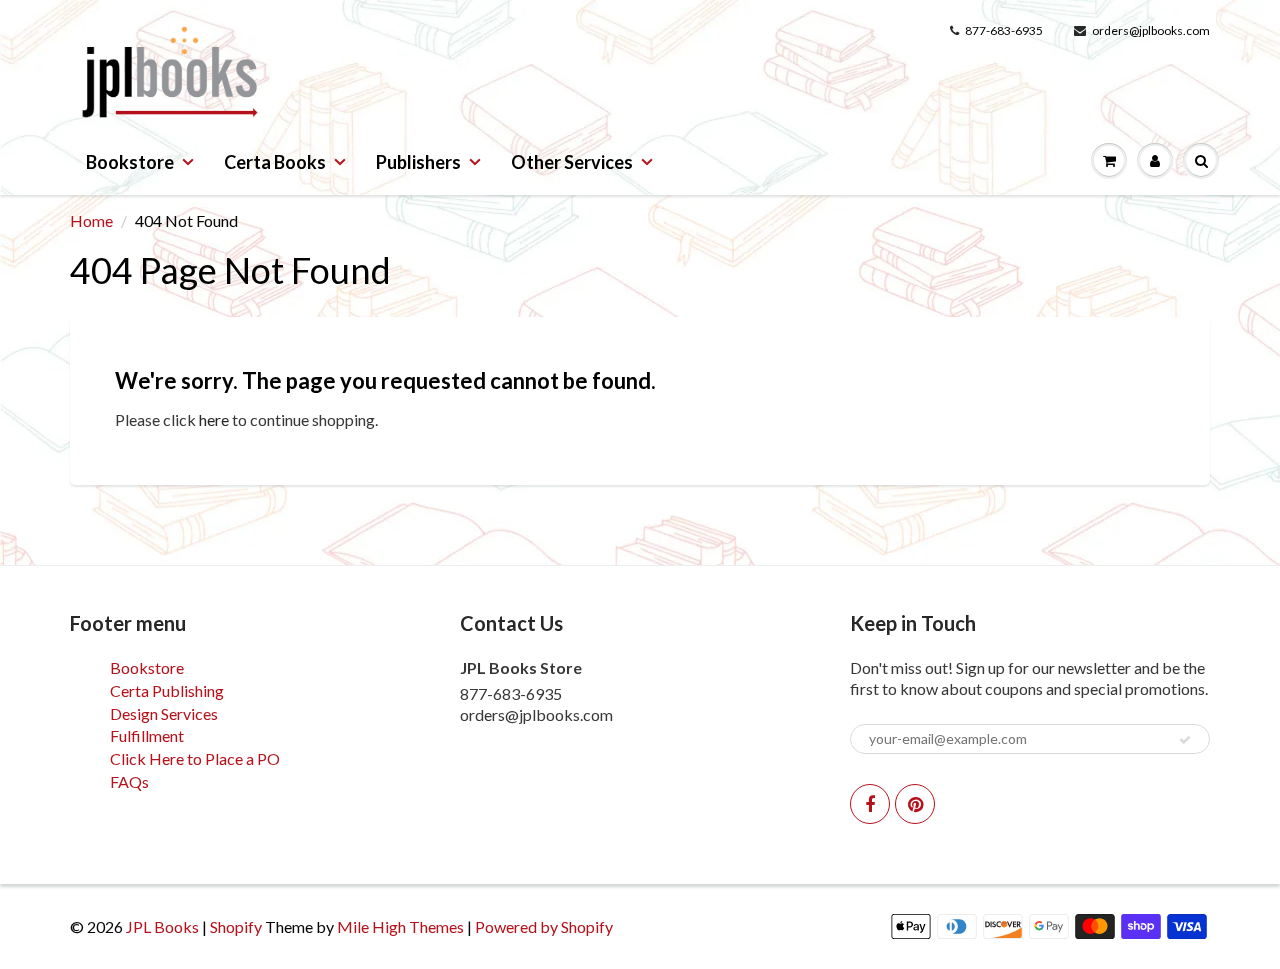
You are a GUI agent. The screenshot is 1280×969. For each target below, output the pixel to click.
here (214, 419)
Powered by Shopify (544, 926)
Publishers (418, 162)
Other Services (572, 162)
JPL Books (162, 926)
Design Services (164, 713)
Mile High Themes (400, 926)
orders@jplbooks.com (1151, 30)
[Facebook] (870, 804)
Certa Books (275, 162)
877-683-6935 (1004, 30)
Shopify (236, 926)
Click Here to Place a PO (195, 758)
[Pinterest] (915, 804)
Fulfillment (147, 735)
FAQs (129, 781)
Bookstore (130, 162)
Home (91, 220)
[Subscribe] (1185, 740)
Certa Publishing (167, 690)
